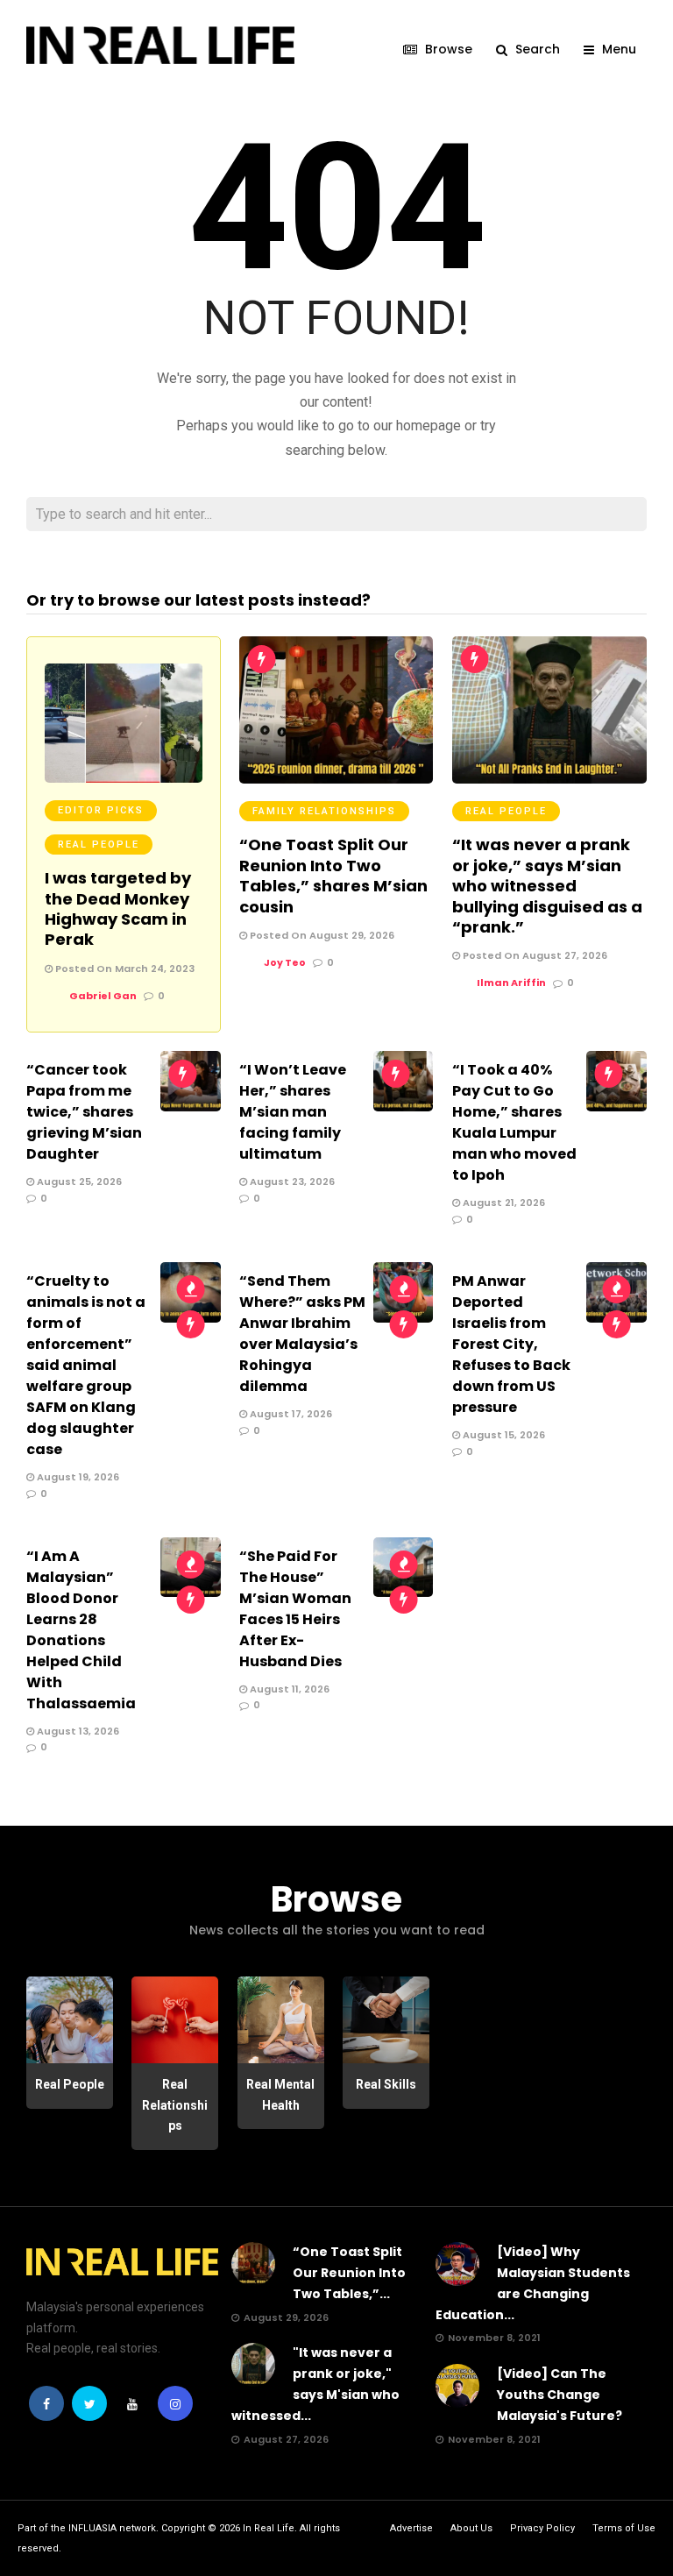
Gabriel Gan (103, 996)
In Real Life (269, 2528)
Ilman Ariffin (511, 983)
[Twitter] (89, 2403)
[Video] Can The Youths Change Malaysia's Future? (560, 2395)
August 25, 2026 (78, 1182)
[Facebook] (46, 2403)
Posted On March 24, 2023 (124, 969)
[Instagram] (175, 2403)
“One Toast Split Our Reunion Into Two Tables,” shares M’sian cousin (333, 875)
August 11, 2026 (288, 1689)
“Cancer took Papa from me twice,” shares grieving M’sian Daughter (84, 1112)
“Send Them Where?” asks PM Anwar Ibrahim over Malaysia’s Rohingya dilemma (302, 1334)
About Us (471, 2528)
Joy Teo (285, 962)
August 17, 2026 (290, 1414)
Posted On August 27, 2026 (534, 955)
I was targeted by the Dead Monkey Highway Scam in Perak (118, 908)
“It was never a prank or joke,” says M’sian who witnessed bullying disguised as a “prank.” (547, 886)
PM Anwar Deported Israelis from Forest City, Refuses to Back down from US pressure (511, 1344)
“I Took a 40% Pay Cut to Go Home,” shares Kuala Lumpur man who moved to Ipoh (514, 1122)
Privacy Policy (542, 2528)
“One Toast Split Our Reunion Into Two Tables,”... (349, 2273)
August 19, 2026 (77, 1477)
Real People (99, 844)
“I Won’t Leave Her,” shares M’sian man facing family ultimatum (293, 1112)
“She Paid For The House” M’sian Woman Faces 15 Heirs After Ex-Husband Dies (295, 1609)
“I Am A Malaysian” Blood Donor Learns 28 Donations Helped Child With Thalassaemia (81, 1630)
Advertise (411, 2528)
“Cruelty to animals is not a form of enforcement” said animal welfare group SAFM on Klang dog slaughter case (86, 1365)
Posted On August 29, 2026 (321, 935)
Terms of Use (624, 2528)
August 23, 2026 (291, 1182)
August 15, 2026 (503, 1435)
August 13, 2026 (77, 1731)
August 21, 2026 (503, 1203)
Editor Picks (101, 810)
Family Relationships (324, 811)
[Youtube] (132, 2403)
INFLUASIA (92, 2528)
